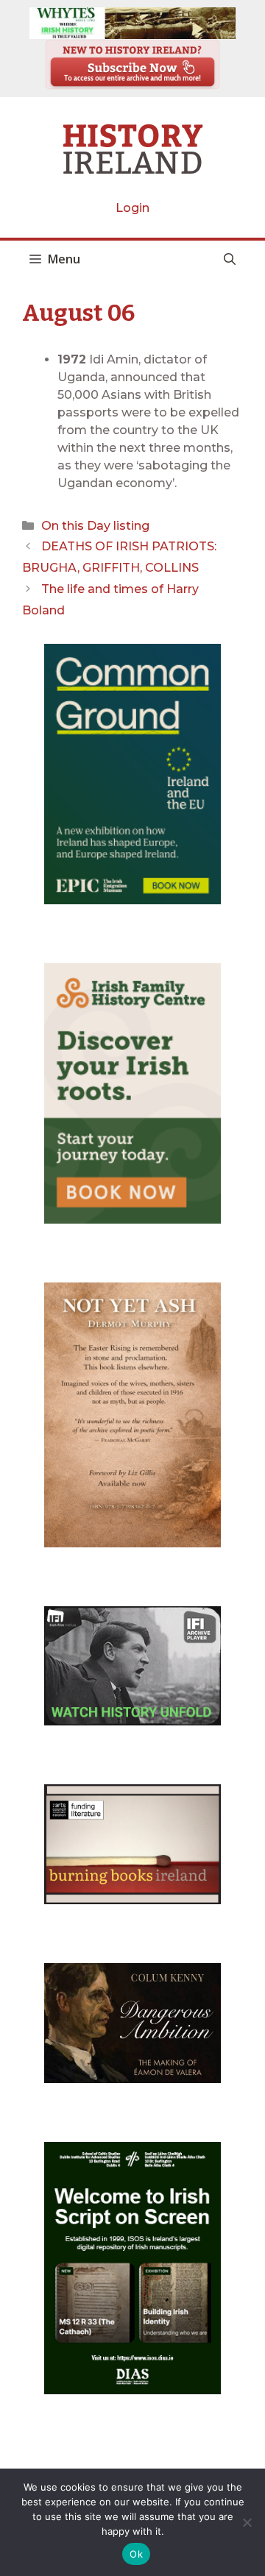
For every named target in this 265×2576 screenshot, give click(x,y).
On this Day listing (95, 526)
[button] (230, 259)
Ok (136, 2554)
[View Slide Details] (132, 23)
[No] (247, 2522)
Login (132, 208)
